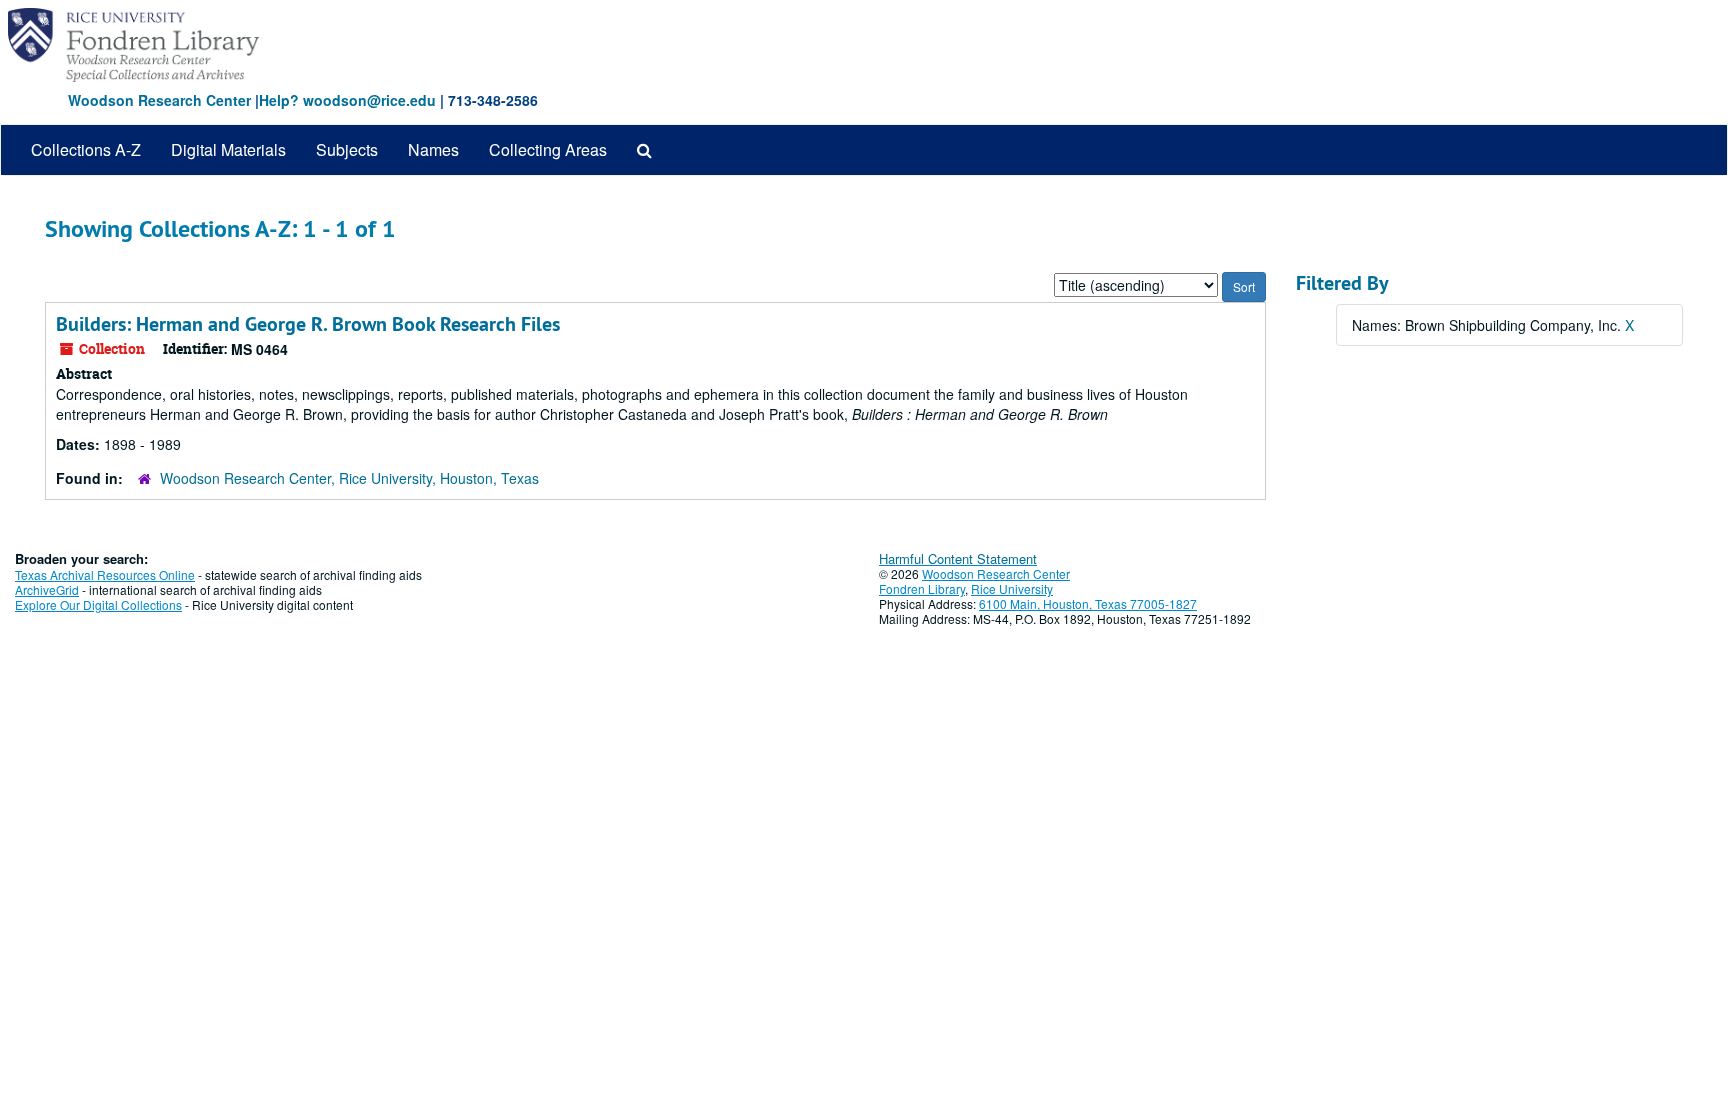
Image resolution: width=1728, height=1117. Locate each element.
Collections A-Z (86, 149)
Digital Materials (228, 149)
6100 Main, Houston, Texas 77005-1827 (1088, 603)
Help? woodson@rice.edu (347, 100)
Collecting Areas (548, 149)
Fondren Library (922, 588)
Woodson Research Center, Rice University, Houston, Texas (349, 478)
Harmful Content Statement (958, 558)
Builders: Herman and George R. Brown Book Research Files (308, 324)
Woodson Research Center (159, 100)
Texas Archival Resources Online (105, 574)
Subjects (347, 149)
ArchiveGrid (47, 589)
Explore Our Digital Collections (98, 604)
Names (433, 149)
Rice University (1012, 588)
